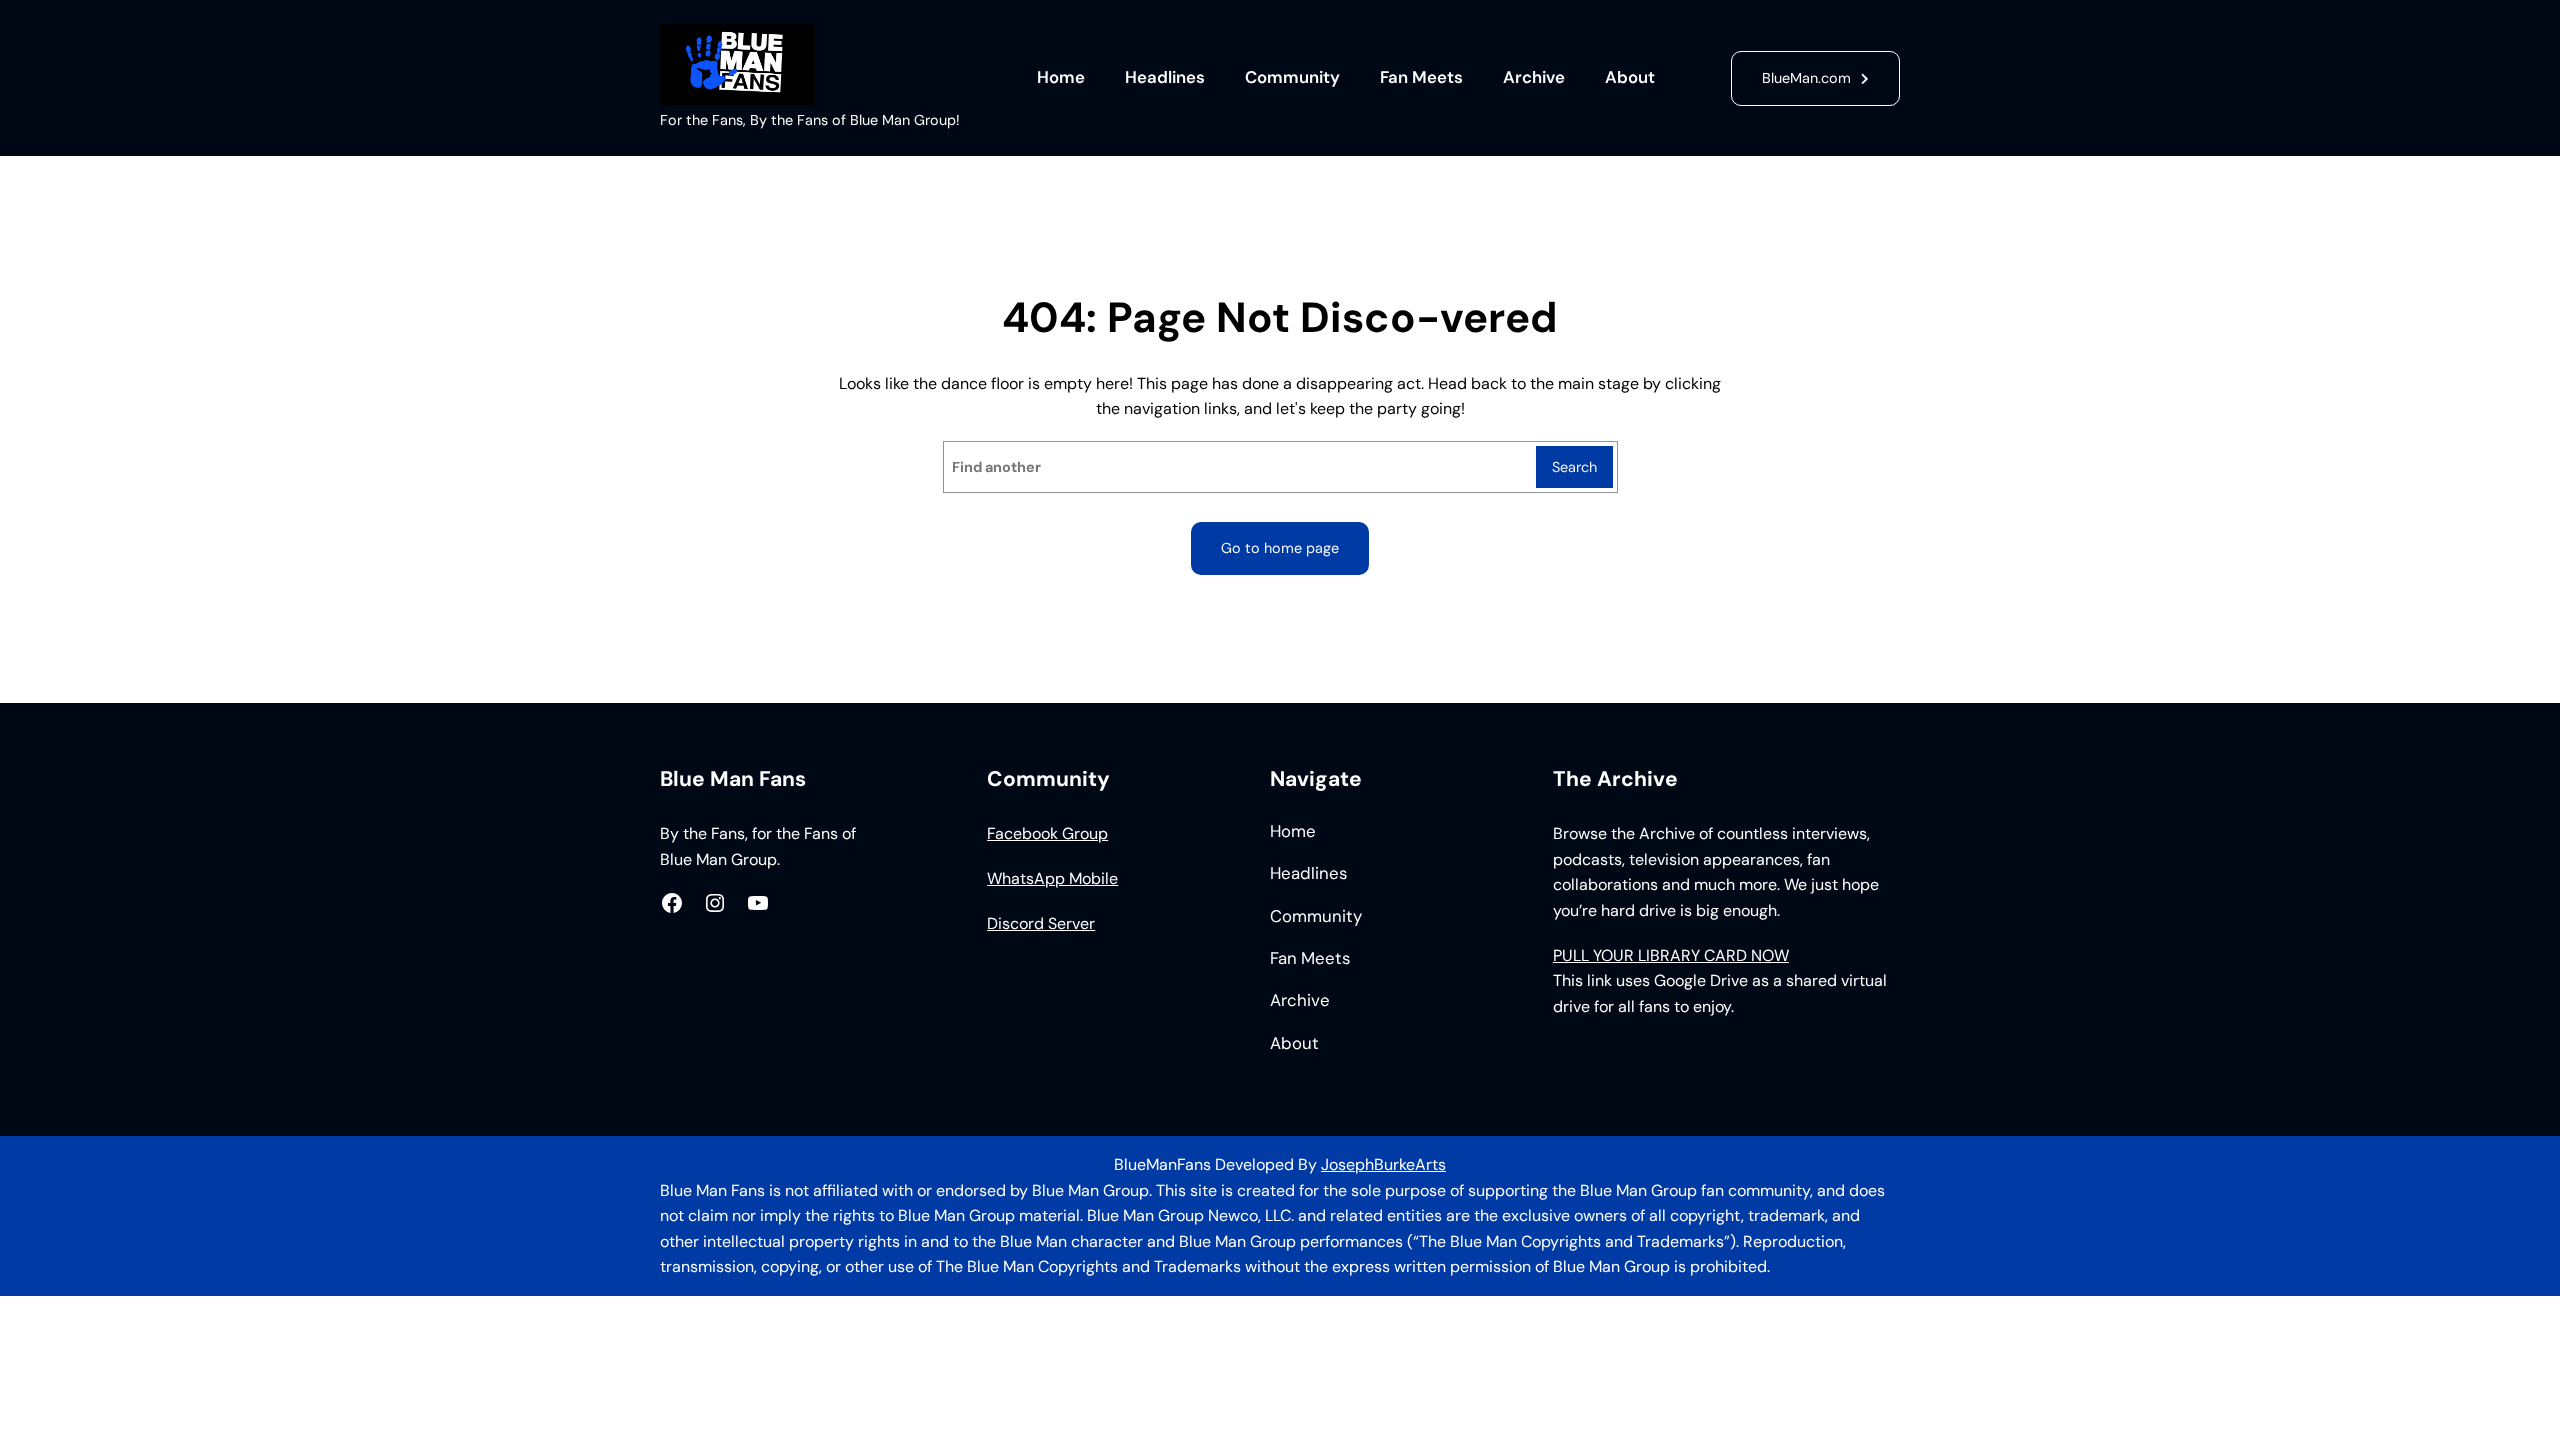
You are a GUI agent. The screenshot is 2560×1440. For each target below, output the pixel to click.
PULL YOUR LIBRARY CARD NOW (1671, 955)
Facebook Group (1047, 833)
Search (1574, 467)
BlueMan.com (1806, 78)
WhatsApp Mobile (1052, 878)
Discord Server (1041, 923)
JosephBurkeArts (1383, 1164)
